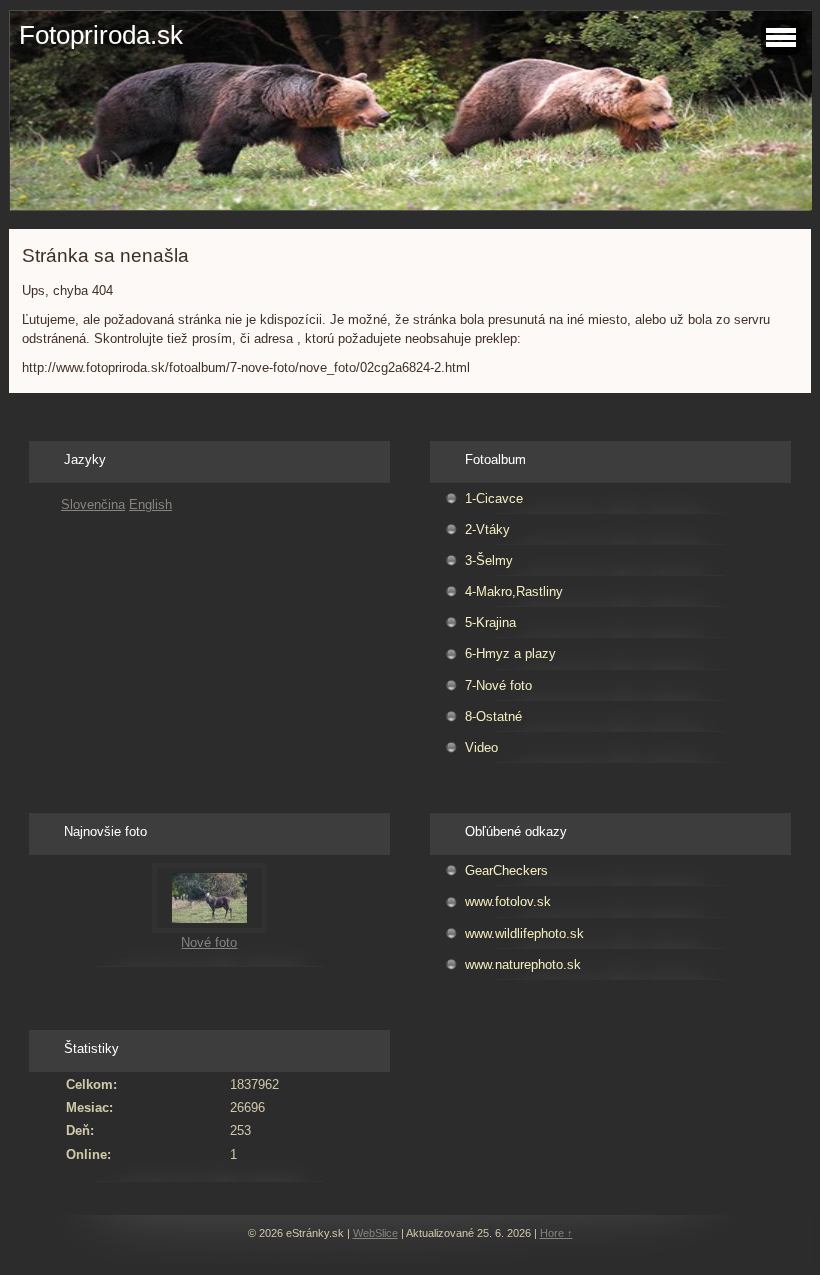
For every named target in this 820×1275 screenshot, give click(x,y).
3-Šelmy (489, 560)
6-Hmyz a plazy (510, 653)
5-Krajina (490, 622)
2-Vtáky (487, 529)
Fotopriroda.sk (101, 35)
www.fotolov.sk (508, 901)
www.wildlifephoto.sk (524, 933)
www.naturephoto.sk (523, 964)
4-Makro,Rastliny (514, 591)
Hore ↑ (556, 1233)
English (150, 504)
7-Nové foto (498, 685)
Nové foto (209, 942)
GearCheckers (506, 870)
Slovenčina (93, 504)
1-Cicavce (494, 498)
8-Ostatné (493, 716)
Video (481, 747)
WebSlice (375, 1233)
